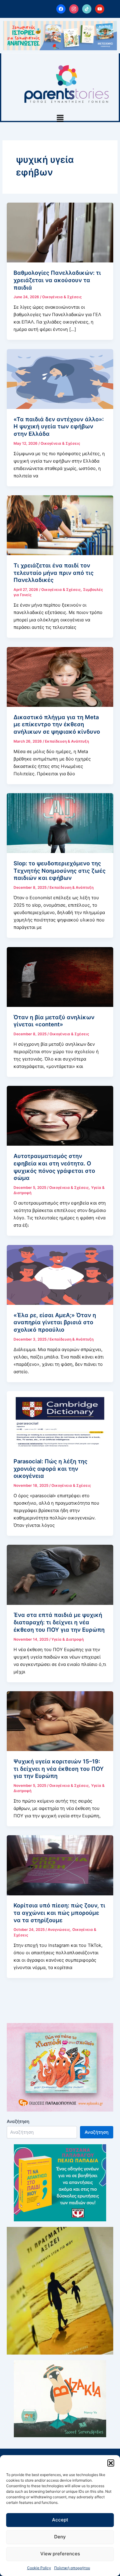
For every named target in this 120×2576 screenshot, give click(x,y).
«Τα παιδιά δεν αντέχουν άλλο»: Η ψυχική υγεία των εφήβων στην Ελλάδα (59, 426)
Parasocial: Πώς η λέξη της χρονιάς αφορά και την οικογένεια (50, 1468)
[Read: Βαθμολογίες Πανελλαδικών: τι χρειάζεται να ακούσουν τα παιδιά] (60, 232)
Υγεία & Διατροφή (68, 1639)
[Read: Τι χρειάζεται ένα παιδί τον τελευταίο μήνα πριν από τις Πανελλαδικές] (60, 525)
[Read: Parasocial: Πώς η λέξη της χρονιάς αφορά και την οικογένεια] (60, 1421)
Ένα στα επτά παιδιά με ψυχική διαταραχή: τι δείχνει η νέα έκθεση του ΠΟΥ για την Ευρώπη (59, 1622)
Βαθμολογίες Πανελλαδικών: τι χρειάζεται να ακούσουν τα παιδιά (57, 280)
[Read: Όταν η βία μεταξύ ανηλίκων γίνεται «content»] (60, 977)
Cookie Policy (39, 2568)
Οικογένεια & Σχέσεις (62, 297)
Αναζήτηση (18, 2121)
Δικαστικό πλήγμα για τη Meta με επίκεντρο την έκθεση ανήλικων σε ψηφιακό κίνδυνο (57, 724)
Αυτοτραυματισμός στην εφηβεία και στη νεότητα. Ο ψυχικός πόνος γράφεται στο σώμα (54, 1167)
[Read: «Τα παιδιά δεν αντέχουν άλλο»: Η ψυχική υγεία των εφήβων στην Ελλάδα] (60, 379)
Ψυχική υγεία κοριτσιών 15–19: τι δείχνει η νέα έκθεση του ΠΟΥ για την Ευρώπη (59, 1768)
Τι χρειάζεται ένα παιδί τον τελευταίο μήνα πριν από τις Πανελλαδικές (54, 573)
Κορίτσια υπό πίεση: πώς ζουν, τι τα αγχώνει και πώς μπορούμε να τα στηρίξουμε (59, 1912)
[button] (111, 2463)
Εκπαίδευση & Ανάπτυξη (67, 741)
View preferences (60, 2554)
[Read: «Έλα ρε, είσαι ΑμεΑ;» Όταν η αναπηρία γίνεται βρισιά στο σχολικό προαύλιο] (60, 1275)
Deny (60, 2537)
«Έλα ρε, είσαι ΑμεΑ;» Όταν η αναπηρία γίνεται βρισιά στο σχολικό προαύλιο (55, 1322)
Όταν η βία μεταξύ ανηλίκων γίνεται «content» (54, 1021)
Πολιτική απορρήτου (72, 2568)
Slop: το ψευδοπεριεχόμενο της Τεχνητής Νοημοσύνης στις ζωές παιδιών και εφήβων (60, 870)
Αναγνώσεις (59, 1930)
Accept (60, 2520)
